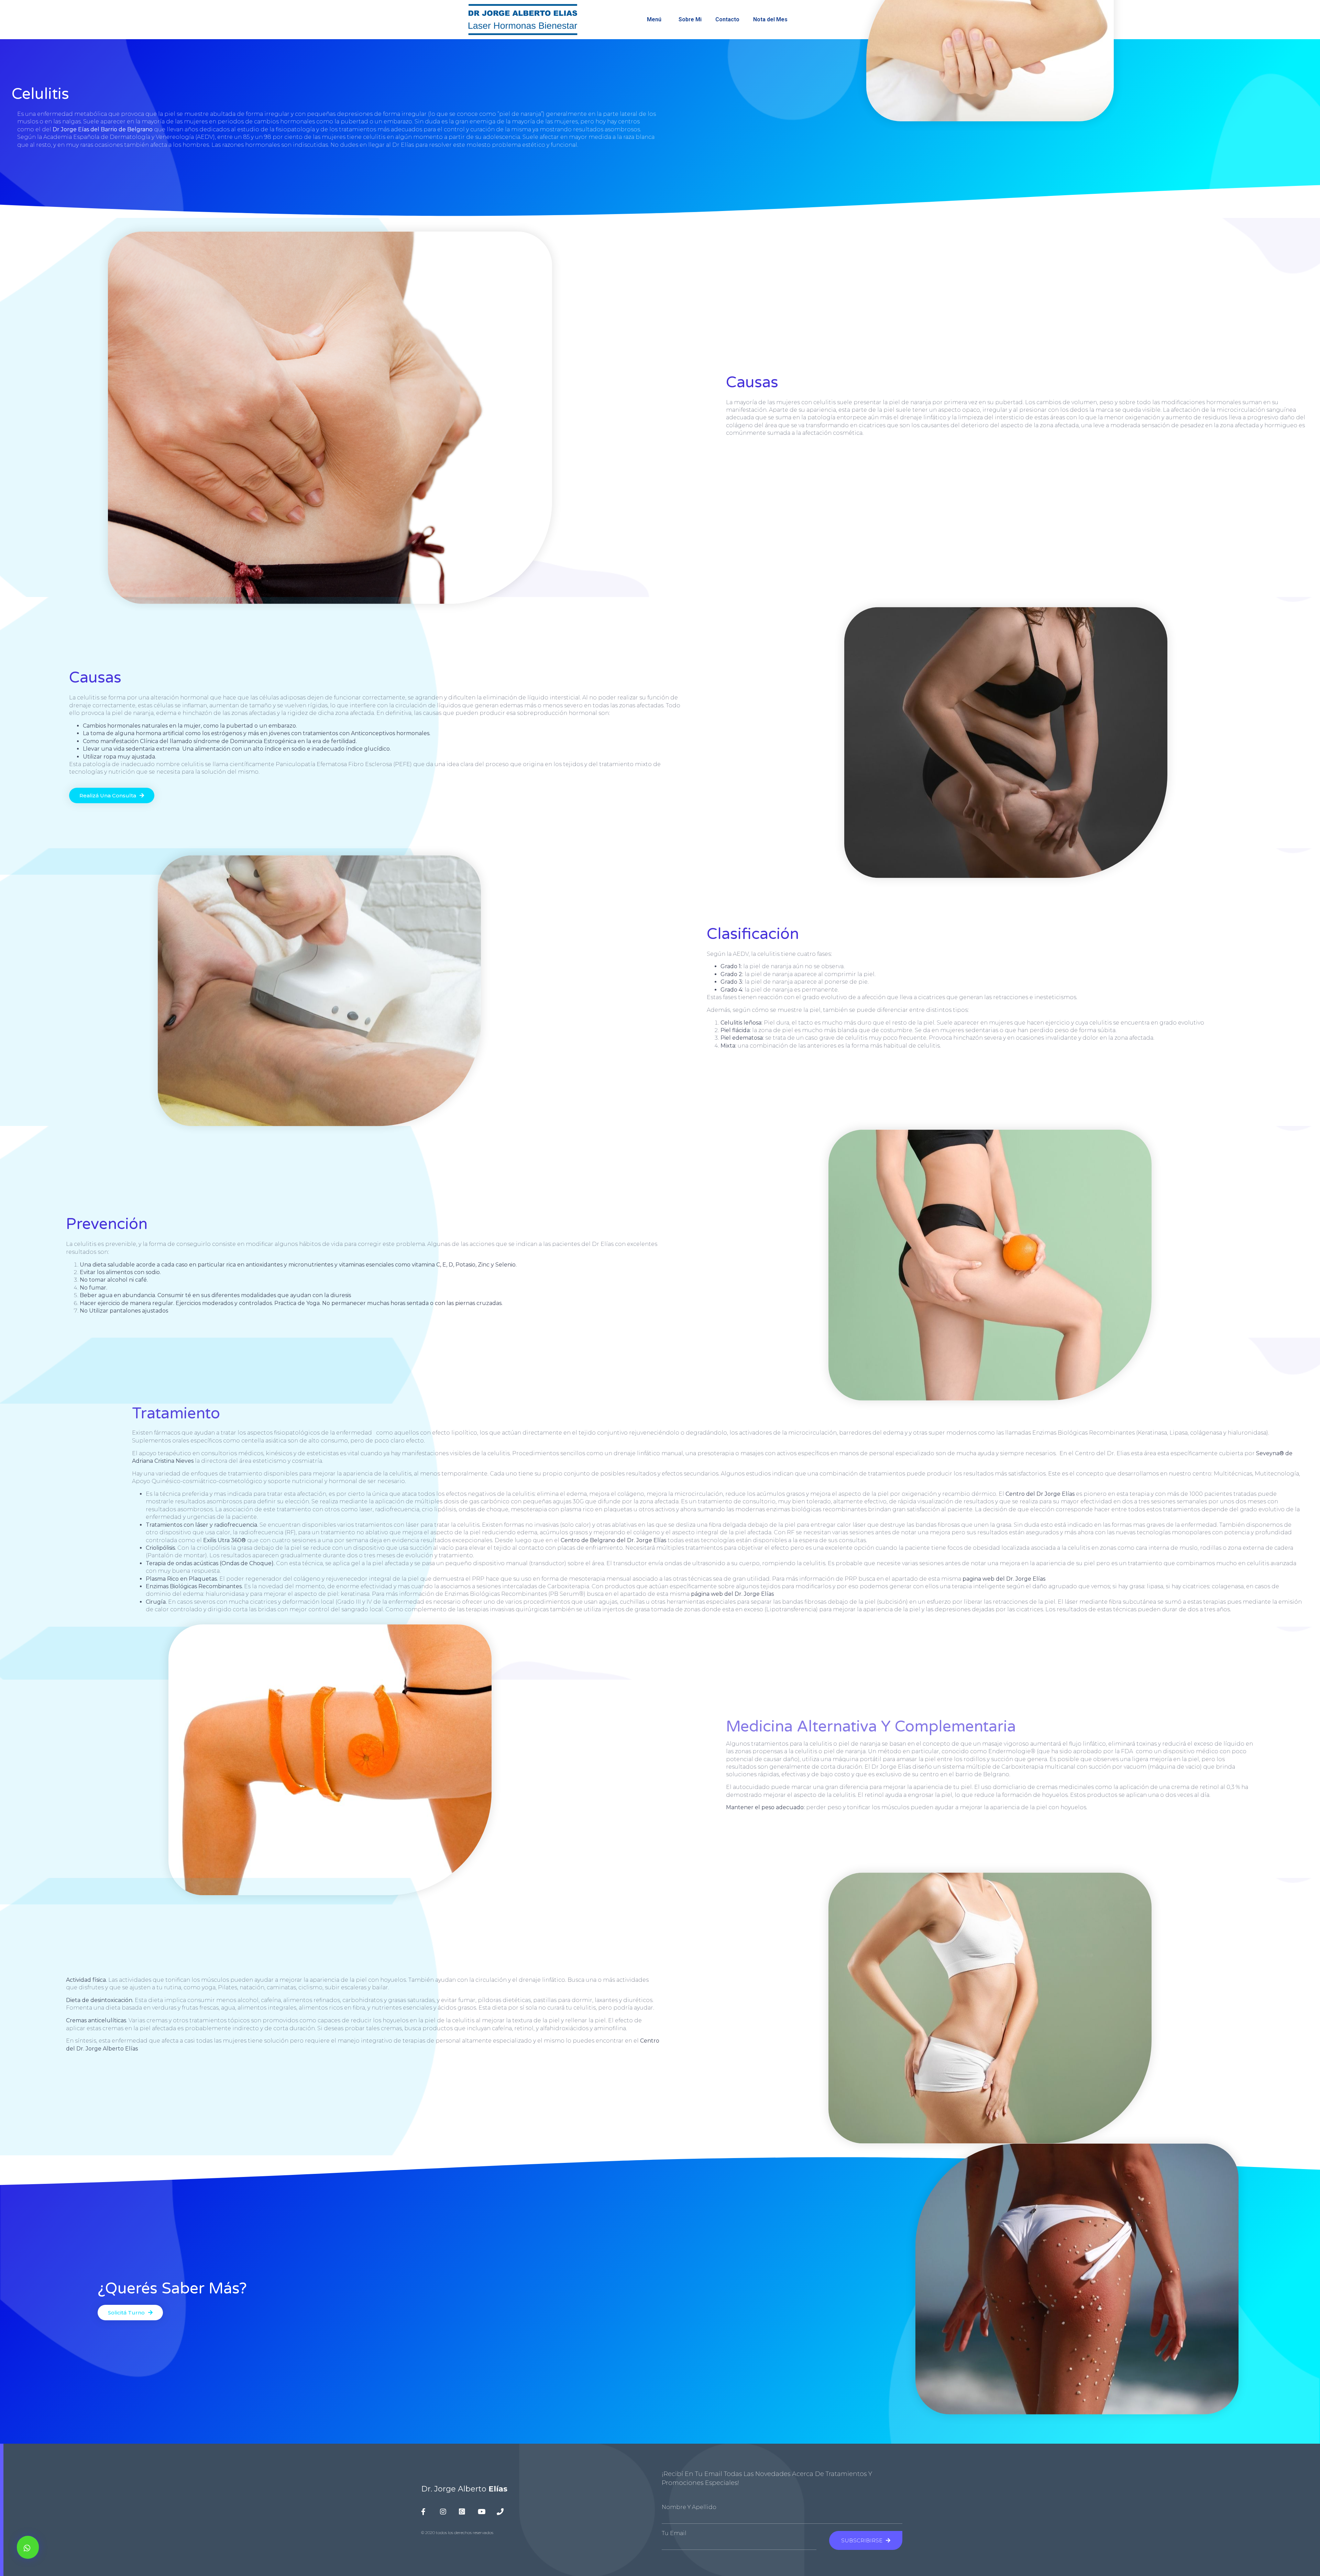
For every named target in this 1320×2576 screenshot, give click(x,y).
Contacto (727, 19)
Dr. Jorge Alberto (464, 2489)
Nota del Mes (770, 19)
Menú (654, 19)
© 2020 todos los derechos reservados (457, 2533)
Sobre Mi (690, 19)
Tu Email (674, 2533)
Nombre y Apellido (689, 2507)
